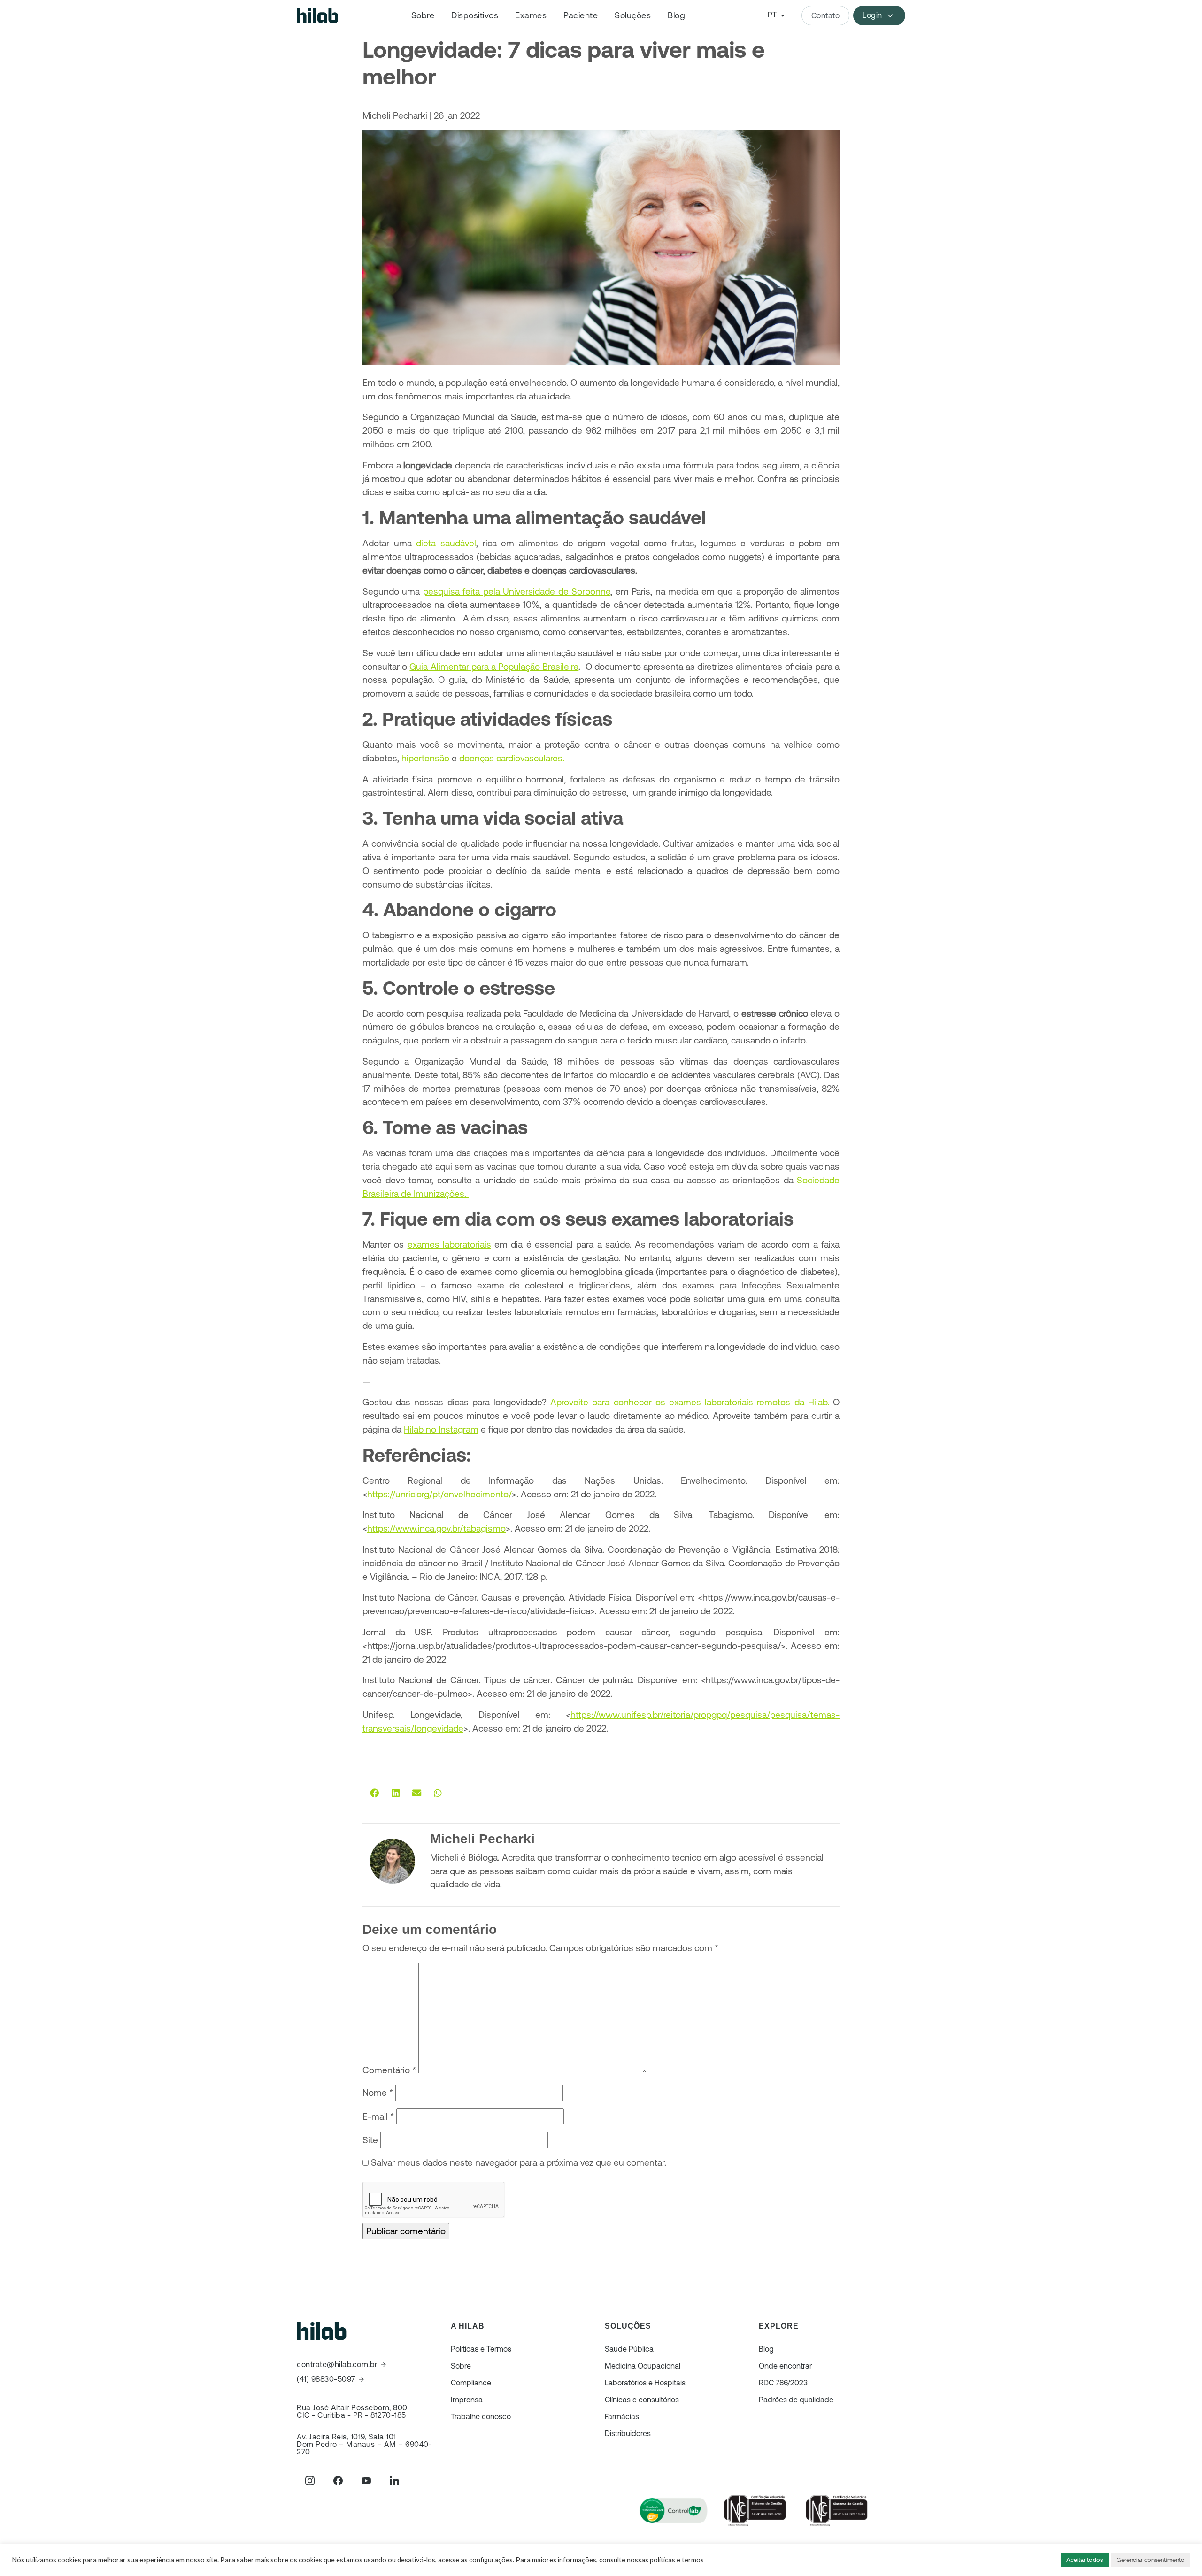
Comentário (389, 2070)
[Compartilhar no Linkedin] (396, 1793)
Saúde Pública (629, 2349)
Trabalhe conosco (481, 2416)
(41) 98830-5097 (326, 2379)
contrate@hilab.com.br (337, 2365)
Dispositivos (475, 15)
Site (370, 2140)
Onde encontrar (785, 2366)
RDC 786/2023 (783, 2383)
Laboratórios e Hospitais (645, 2383)
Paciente (581, 15)
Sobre (423, 15)
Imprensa (467, 2400)
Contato (826, 15)
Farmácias (622, 2416)
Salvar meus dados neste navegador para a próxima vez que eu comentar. (519, 2162)
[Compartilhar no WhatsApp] (438, 1793)
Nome (378, 2093)
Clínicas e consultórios (642, 2400)
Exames (531, 15)
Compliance (471, 2383)
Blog (676, 15)
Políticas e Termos (481, 2349)
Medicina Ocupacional (643, 2366)
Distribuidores (628, 2433)
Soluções (633, 15)
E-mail (378, 2116)
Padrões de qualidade (796, 2400)
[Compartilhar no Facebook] (374, 1793)
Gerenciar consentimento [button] (1151, 2560)
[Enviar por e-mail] (417, 1793)
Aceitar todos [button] (1085, 2560)
